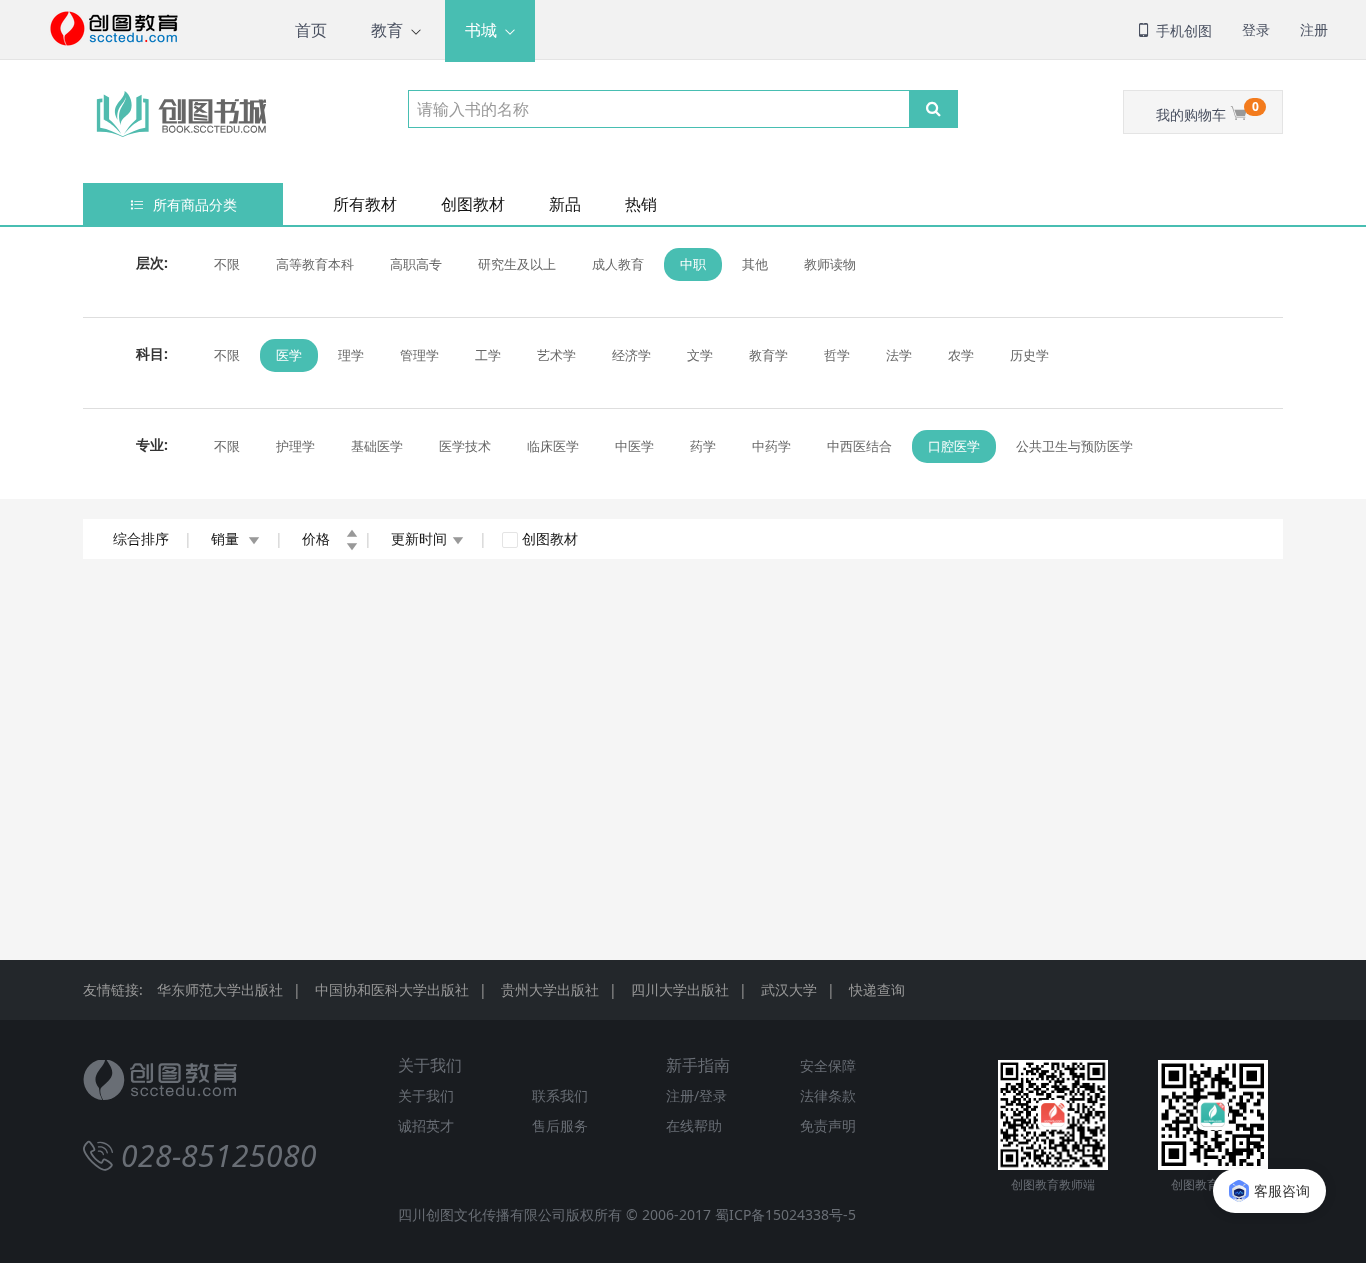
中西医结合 (859, 446)
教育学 (768, 355)
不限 (227, 264)
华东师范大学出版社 (220, 989)
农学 (961, 355)
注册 (1314, 29)
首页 (311, 30)
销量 (227, 538)
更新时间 (419, 538)
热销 (641, 204)
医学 (289, 355)
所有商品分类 (193, 204)
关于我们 (426, 1095)
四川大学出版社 (680, 989)
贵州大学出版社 (550, 989)
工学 (488, 355)
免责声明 (828, 1125)
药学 (703, 446)
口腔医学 (954, 446)
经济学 (631, 355)
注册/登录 (696, 1095)
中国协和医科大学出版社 (392, 989)
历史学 (1029, 355)
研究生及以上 (517, 264)
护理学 (295, 446)
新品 (565, 204)
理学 (351, 355)
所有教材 (365, 204)
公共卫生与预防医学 (1074, 446)
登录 (1256, 29)
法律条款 (828, 1095)
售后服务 (560, 1125)
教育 (387, 30)
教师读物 (830, 264)
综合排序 (141, 538)
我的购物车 (1207, 111)
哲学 (837, 355)
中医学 (634, 446)
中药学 (771, 446)
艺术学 (556, 355)
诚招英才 (426, 1125)
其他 (755, 264)
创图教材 (473, 204)
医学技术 (465, 446)
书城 (481, 30)
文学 (700, 355)
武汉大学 (789, 989)
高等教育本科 (315, 264)
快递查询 (877, 989)
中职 (693, 264)
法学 (899, 355)
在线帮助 (694, 1125)
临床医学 (553, 446)
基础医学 (377, 446)
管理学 (419, 355)
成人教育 (618, 264)
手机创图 (1182, 30)
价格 (318, 538)
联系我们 (560, 1095)
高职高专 (416, 264)
